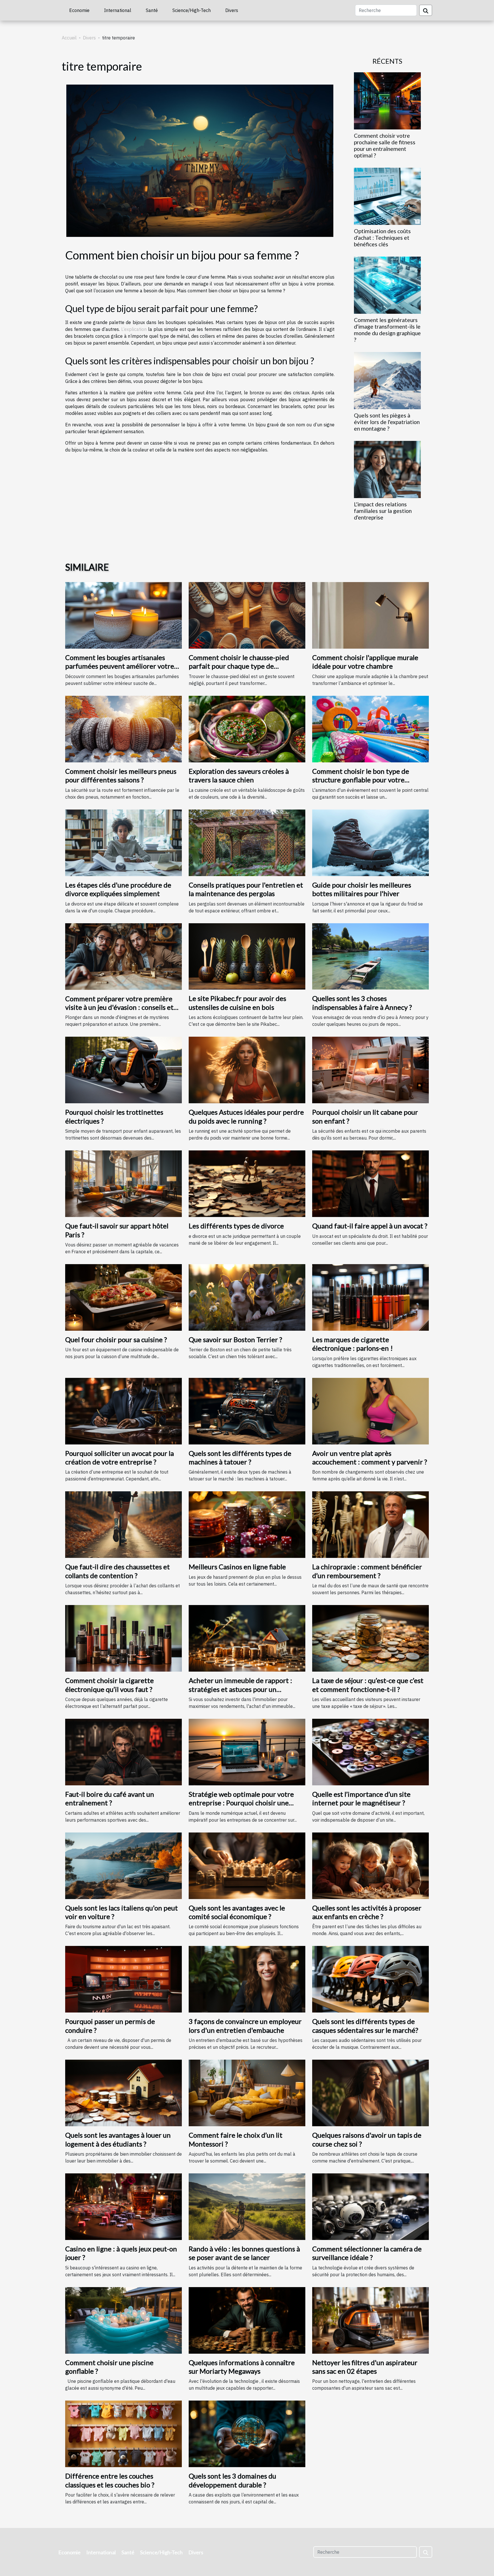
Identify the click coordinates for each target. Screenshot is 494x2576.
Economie (79, 10)
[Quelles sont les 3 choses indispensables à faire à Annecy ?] (370, 956)
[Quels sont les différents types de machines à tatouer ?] (247, 1410)
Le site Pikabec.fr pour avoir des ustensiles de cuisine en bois (237, 1003)
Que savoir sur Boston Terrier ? (235, 1339)
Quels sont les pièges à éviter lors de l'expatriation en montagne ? (387, 422)
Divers (232, 10)
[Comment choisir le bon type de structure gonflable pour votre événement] (370, 728)
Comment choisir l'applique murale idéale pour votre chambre (365, 662)
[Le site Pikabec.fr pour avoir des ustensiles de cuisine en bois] (247, 956)
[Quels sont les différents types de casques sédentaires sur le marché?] (370, 1979)
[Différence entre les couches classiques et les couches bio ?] (124, 2433)
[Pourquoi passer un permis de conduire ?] (124, 1979)
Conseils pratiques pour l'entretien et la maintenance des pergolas (246, 889)
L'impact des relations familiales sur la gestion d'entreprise (383, 511)
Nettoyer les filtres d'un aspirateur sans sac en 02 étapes (365, 2367)
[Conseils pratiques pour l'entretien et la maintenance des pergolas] (247, 842)
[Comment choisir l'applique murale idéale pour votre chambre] (370, 615)
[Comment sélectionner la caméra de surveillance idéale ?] (370, 2206)
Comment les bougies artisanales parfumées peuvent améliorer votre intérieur (120, 666)
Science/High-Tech (192, 10)
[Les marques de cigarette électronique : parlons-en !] (370, 1297)
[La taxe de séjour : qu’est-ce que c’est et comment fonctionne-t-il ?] (370, 1638)
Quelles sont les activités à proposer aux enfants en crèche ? (367, 1912)
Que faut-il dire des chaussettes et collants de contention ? (117, 1571)
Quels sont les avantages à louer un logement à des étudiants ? (118, 2139)
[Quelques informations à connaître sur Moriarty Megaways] (247, 2320)
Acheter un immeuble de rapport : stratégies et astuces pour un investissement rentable (240, 1689)
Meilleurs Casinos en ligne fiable (237, 1567)
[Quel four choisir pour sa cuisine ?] (124, 1297)
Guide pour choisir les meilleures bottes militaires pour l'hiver (362, 889)
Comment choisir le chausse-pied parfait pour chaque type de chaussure (239, 666)
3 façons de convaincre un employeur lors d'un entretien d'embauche (245, 2026)
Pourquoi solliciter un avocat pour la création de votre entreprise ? (119, 1457)
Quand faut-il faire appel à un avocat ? (370, 1226)
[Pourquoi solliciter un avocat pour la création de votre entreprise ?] (124, 1410)
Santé (152, 10)
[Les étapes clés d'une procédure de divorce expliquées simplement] (124, 842)
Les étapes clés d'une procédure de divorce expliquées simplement (118, 889)
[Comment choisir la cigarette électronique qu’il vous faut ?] (124, 1638)
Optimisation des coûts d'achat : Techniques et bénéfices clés (382, 238)
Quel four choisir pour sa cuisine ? (116, 1339)
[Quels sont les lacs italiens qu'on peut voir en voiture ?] (124, 1865)
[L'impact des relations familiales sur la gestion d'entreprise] (387, 469)
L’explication (134, 329)
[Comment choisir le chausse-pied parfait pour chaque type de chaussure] (247, 615)
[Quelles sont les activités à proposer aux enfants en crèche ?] (370, 1865)
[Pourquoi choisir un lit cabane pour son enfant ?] (370, 1070)
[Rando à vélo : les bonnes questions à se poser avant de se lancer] (247, 2206)
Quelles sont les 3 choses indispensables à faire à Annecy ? (362, 1003)
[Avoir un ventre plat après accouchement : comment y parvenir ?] (370, 1410)
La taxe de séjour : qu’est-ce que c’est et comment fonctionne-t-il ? (368, 1685)
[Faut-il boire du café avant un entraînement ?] (124, 1752)
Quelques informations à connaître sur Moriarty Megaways (242, 2367)
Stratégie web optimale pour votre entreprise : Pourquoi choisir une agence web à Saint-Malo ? (241, 1803)
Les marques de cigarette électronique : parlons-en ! (352, 1344)
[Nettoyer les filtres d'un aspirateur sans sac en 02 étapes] (370, 2320)
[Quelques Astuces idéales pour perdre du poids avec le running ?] (247, 1070)
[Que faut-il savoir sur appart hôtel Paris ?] (124, 1183)
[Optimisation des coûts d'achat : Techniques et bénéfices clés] (387, 196)
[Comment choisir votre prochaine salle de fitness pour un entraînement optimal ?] (387, 100)
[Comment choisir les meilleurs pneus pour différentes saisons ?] (124, 728)
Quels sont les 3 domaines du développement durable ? (232, 2480)
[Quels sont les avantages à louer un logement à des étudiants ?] (124, 2093)
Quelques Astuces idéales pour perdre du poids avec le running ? (246, 1116)
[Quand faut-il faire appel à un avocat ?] (370, 1183)
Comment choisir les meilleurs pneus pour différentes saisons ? (121, 775)
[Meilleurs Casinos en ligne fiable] (247, 1524)
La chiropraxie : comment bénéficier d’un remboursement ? (367, 1571)
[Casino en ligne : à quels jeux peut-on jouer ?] (124, 2206)
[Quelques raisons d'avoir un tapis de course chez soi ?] (370, 2093)
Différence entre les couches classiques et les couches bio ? (110, 2480)
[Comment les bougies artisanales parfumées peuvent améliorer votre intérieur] (124, 615)
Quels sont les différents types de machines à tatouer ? (240, 1457)
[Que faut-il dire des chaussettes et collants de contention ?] (124, 1524)
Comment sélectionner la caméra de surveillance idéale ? (367, 2253)
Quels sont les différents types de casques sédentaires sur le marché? (365, 2026)
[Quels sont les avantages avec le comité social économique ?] (247, 1865)
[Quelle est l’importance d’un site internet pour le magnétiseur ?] (370, 1752)
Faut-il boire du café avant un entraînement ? (110, 1798)
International (118, 10)
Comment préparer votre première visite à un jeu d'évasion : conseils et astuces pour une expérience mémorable (119, 1012)
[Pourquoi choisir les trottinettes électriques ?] (124, 1070)
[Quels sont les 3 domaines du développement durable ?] (247, 2433)
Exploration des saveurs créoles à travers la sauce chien (239, 775)
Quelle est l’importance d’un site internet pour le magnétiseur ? (361, 1798)
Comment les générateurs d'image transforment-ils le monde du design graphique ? (387, 330)
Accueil (69, 38)
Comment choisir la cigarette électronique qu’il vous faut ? (109, 1685)
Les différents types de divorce (236, 1226)
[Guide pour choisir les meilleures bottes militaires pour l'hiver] (370, 842)
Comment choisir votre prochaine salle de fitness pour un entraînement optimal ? (385, 145)
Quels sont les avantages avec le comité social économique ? (237, 1912)
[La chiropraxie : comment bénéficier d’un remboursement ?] (370, 1524)
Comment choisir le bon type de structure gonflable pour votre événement (361, 780)
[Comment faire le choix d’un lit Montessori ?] (247, 2093)
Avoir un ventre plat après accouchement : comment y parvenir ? (370, 1457)
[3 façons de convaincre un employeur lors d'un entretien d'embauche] (247, 1979)
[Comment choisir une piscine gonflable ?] (124, 2320)
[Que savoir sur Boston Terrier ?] (247, 1297)
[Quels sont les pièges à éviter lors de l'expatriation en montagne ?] (387, 380)
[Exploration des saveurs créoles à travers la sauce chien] (247, 728)
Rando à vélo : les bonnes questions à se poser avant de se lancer (244, 2253)
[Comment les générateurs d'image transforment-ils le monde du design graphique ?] (387, 285)
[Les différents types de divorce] (247, 1183)
